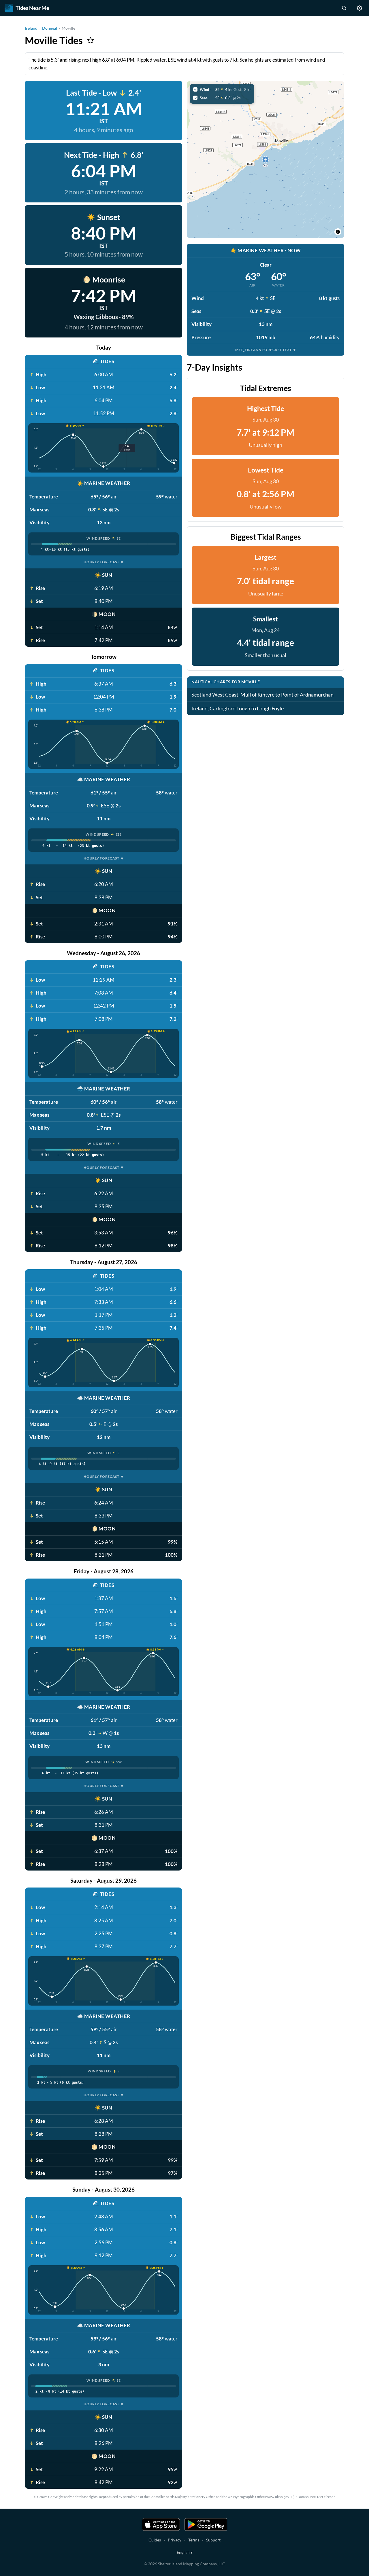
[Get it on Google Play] (206, 2524)
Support (213, 2540)
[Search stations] (344, 8)
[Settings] (359, 8)
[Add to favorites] (91, 40)
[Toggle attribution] (338, 232)
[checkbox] (222, 90)
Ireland (31, 28)
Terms (194, 2540)
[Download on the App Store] (161, 2524)
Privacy (175, 2540)
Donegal (50, 28)
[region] (266, 160)
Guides (155, 2540)
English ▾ (185, 2552)
